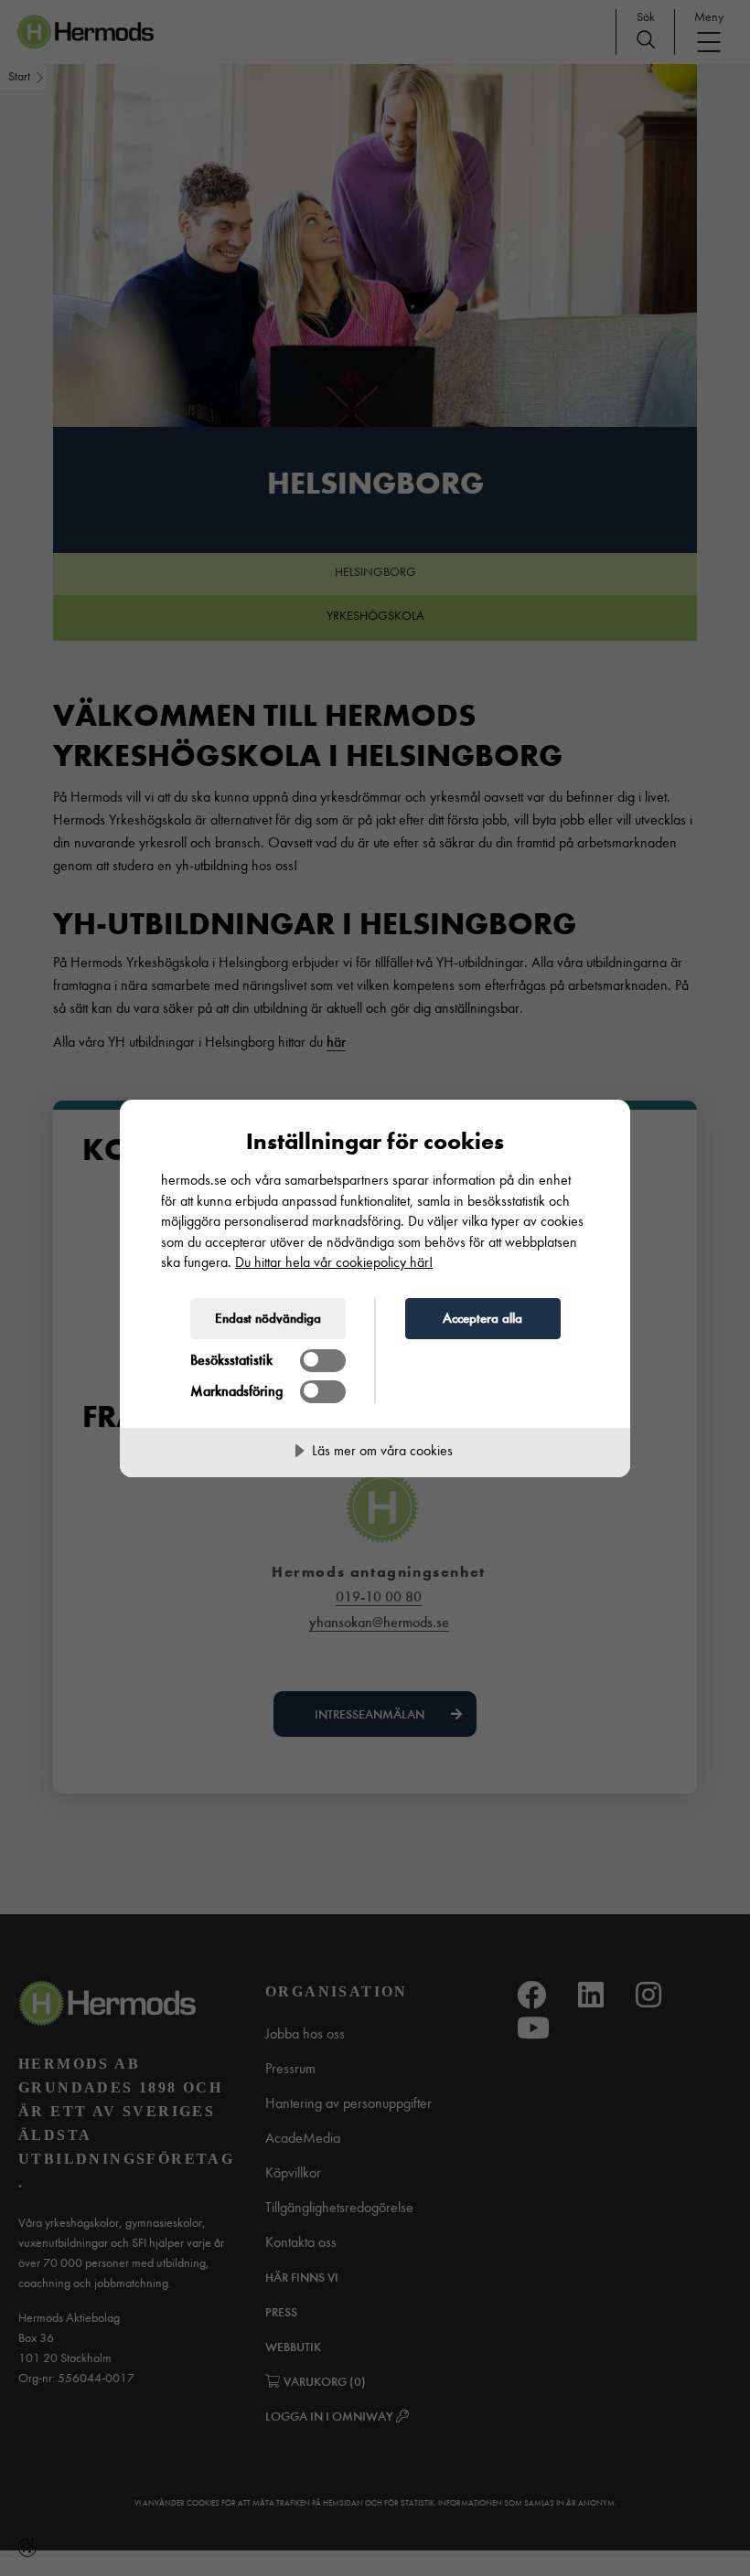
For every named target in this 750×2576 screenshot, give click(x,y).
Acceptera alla (482, 1318)
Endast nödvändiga (268, 1318)
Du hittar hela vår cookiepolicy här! (334, 1262)
